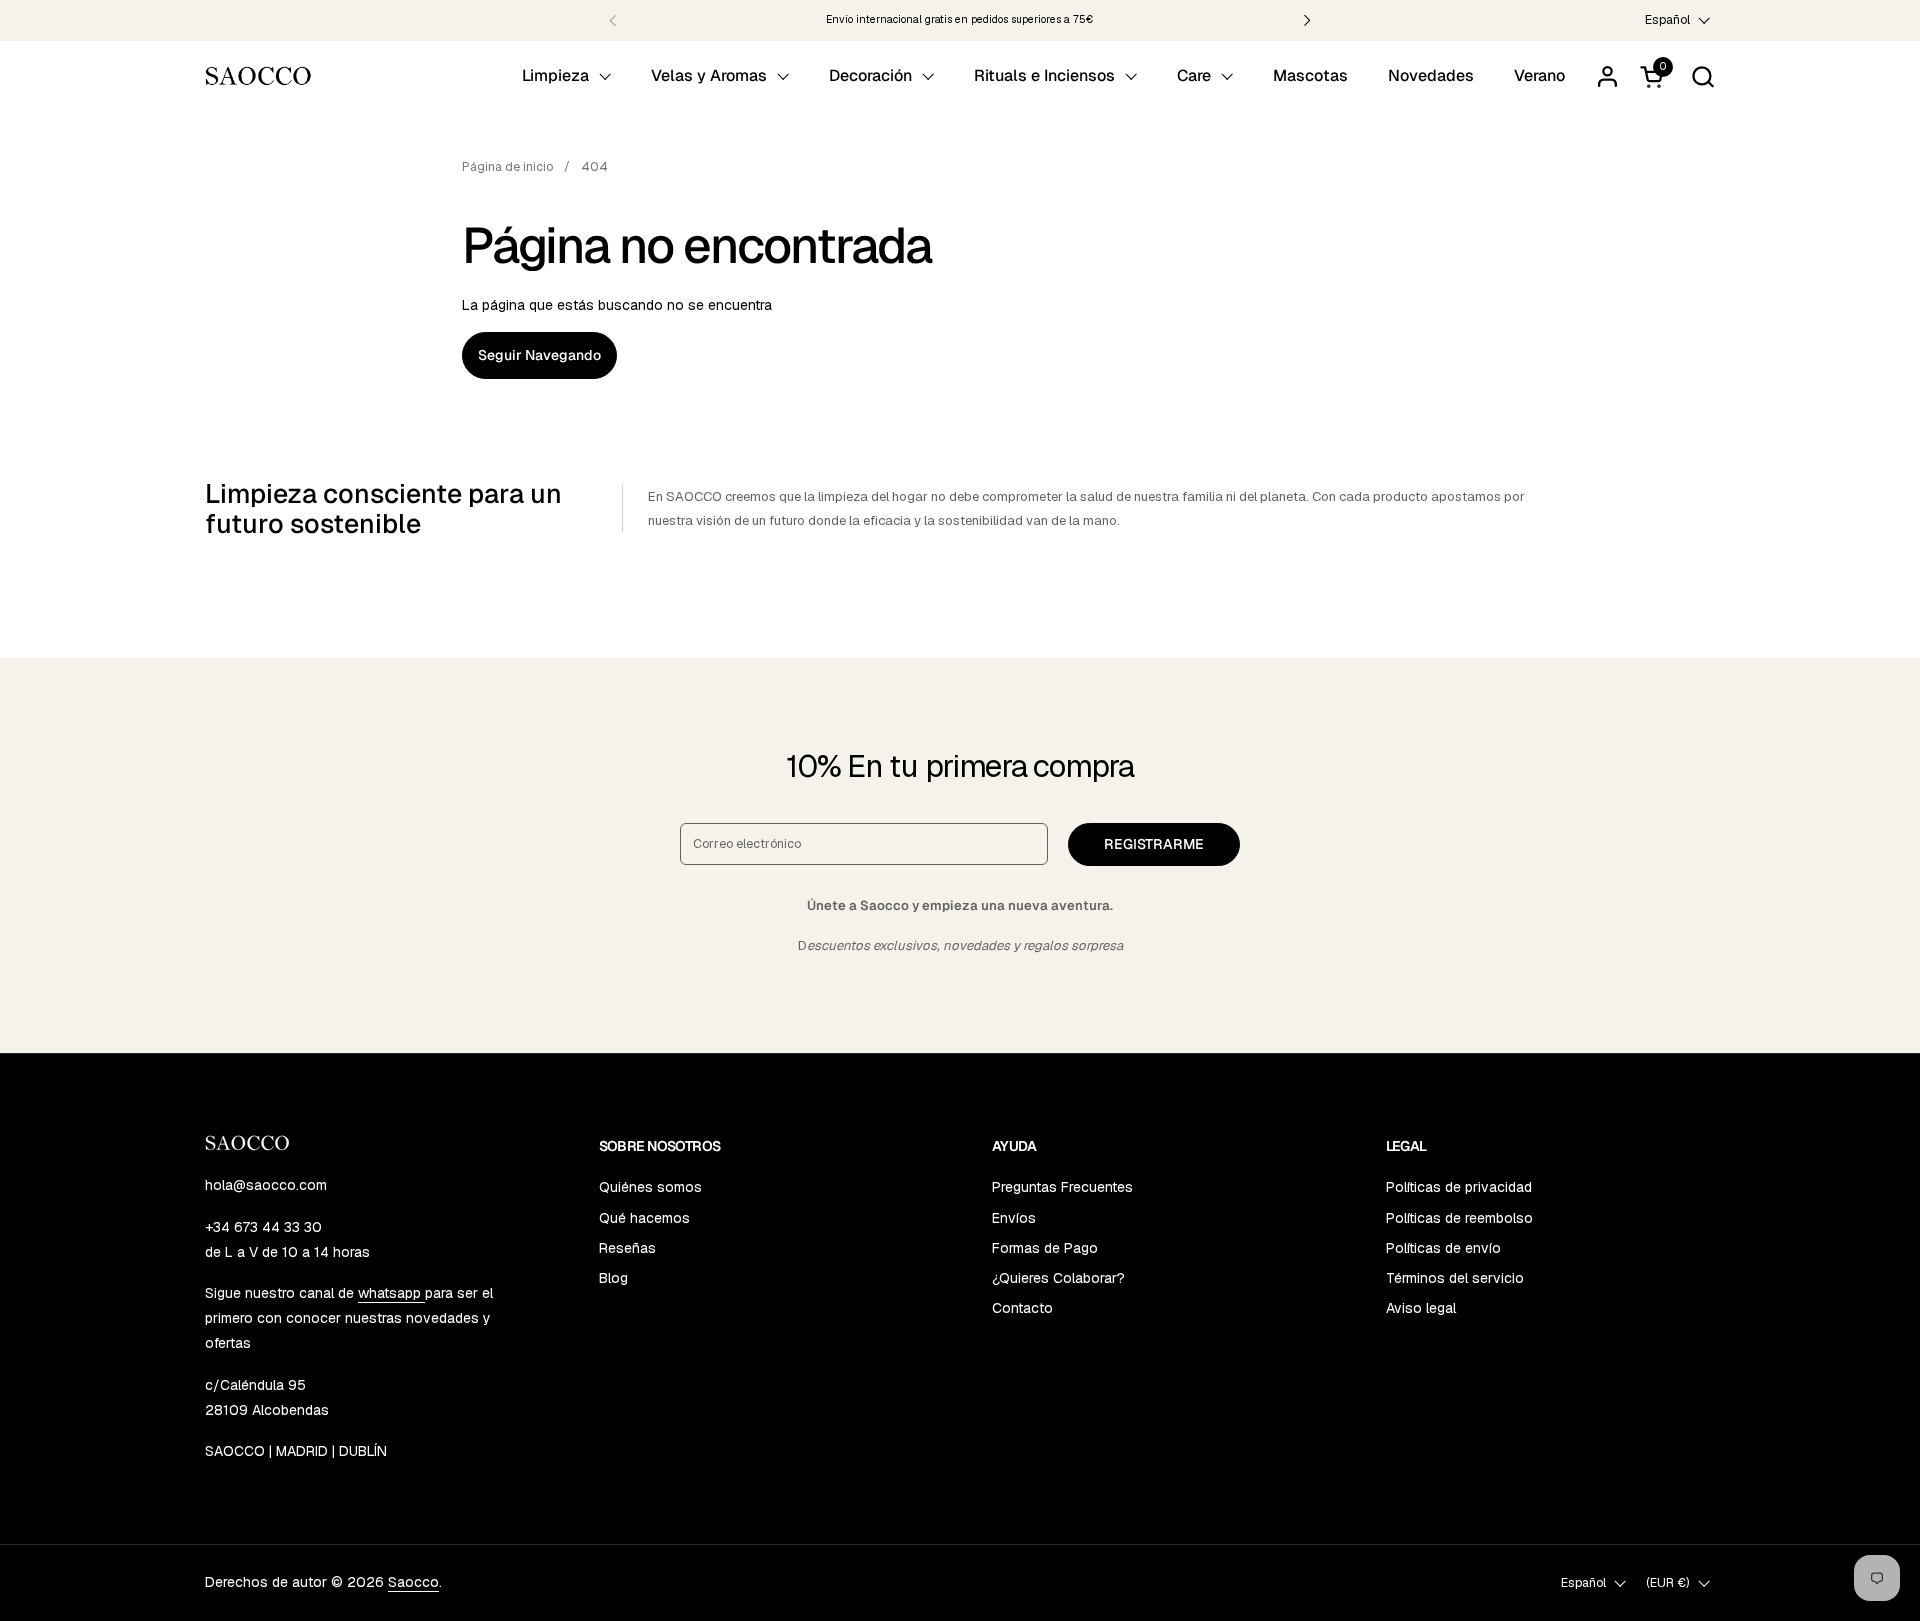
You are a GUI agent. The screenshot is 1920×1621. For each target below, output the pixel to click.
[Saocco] (258, 76)
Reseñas (627, 1248)
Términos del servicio (1455, 1278)
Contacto (1022, 1308)
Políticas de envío (1443, 1248)
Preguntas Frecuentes (1062, 1187)
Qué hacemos (644, 1218)
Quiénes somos (650, 1187)
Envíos (1014, 1218)
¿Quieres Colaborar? (1058, 1278)
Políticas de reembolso (1459, 1218)
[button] (1702, 76)
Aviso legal (1421, 1308)
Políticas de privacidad (1459, 1187)
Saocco (413, 1582)
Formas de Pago (1045, 1248)
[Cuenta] (1607, 76)
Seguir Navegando (539, 355)
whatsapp (391, 1293)
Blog (613, 1278)
